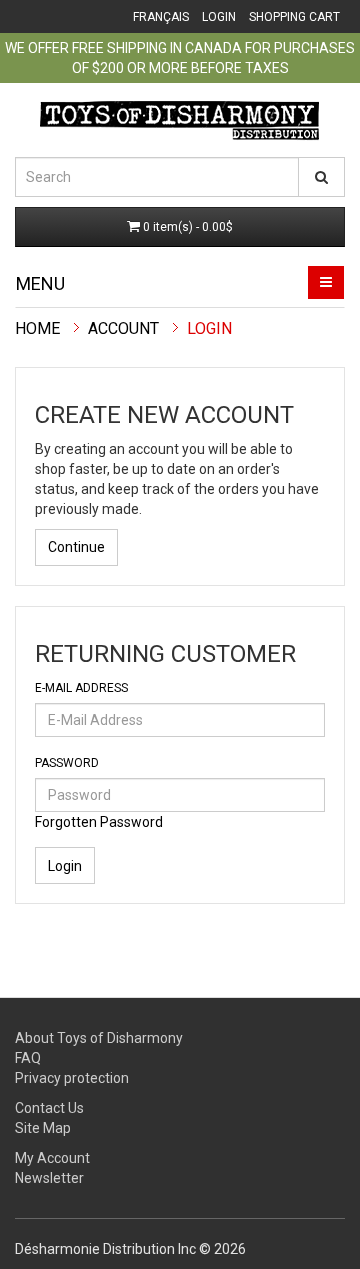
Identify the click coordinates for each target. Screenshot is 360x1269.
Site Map (43, 1128)
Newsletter (49, 1178)
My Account (52, 1158)
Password (67, 763)
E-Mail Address (81, 688)
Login (219, 17)
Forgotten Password (99, 822)
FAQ (28, 1058)
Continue (76, 547)
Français (161, 17)
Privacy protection (72, 1078)
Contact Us (49, 1108)
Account (123, 328)
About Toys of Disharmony (99, 1038)
